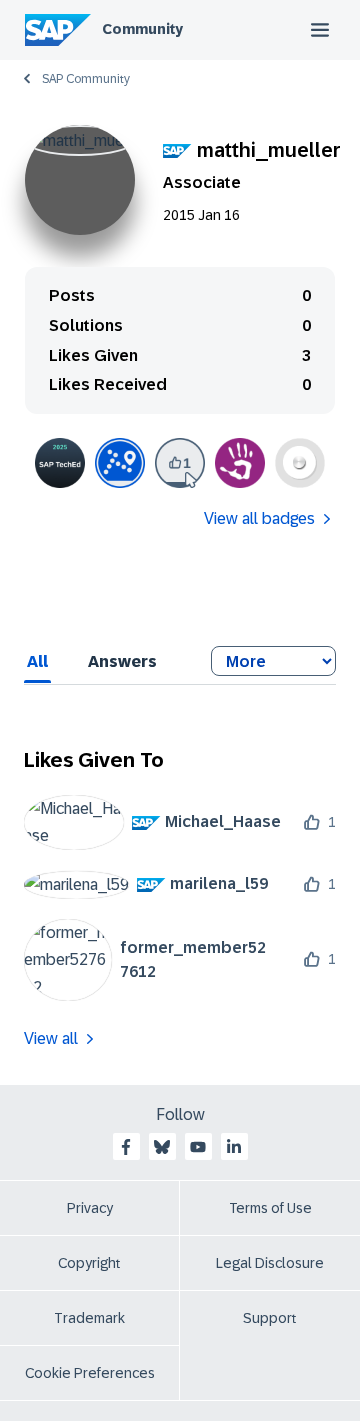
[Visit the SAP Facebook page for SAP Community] (126, 1147)
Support (270, 1318)
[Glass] (300, 463)
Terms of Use (270, 1208)
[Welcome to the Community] (120, 463)
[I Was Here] (240, 463)
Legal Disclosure (270, 1263)
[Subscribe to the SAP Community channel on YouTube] (198, 1147)
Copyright (89, 1263)
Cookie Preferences (90, 1373)
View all (51, 1038)
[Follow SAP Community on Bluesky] (162, 1147)
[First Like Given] (180, 463)
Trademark (89, 1318)
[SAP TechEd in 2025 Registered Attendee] (60, 463)
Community (142, 29)
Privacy (90, 1208)
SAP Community (86, 79)
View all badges (259, 518)
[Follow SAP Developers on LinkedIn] (234, 1147)
